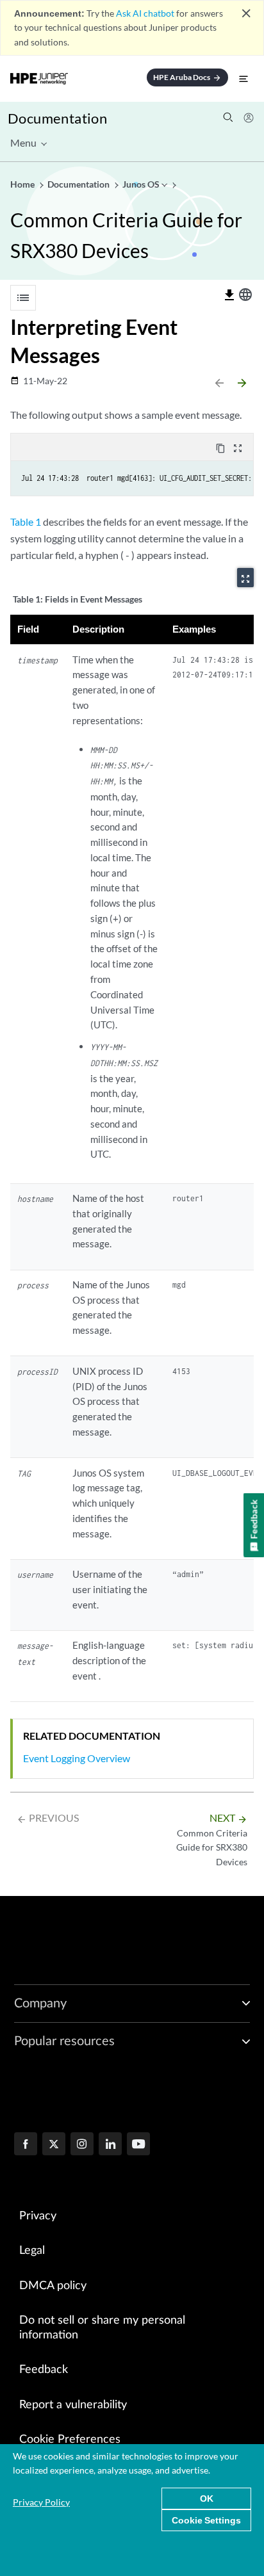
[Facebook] (26, 2145)
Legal (32, 2251)
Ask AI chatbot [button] (145, 13)
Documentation (57, 118)
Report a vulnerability (73, 2405)
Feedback (44, 2370)
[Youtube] (138, 2145)
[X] (54, 2145)
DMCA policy (53, 2286)
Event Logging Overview (77, 1758)
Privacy (38, 2216)
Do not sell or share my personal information (102, 2328)
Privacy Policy (41, 2502)
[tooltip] (229, 295)
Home (23, 184)
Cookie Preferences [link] (70, 2440)
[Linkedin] (110, 2145)
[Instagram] (82, 2145)
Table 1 (26, 522)
